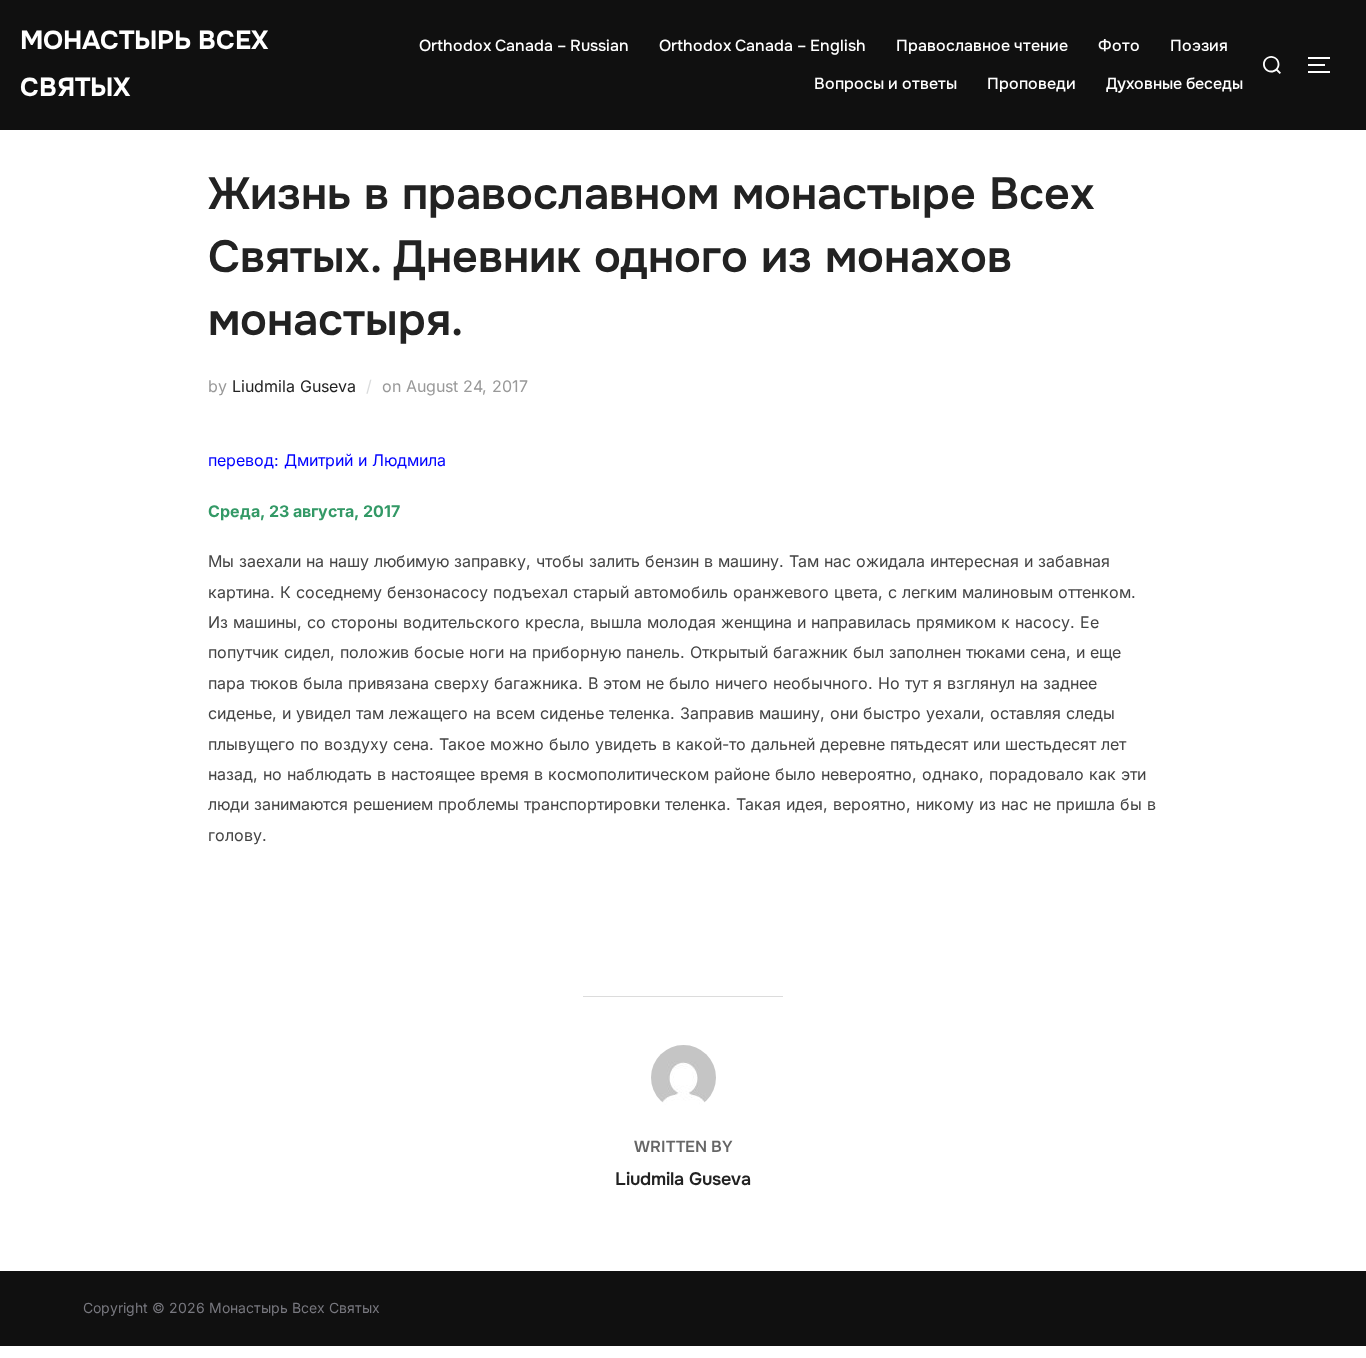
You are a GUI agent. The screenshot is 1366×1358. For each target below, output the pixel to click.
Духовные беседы (1174, 83)
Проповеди (1031, 83)
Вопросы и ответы (885, 83)
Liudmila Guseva (294, 386)
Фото (1119, 45)
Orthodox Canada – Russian (524, 45)
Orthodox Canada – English (762, 45)
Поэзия (1199, 45)
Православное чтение (982, 45)
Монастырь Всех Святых (144, 64)
